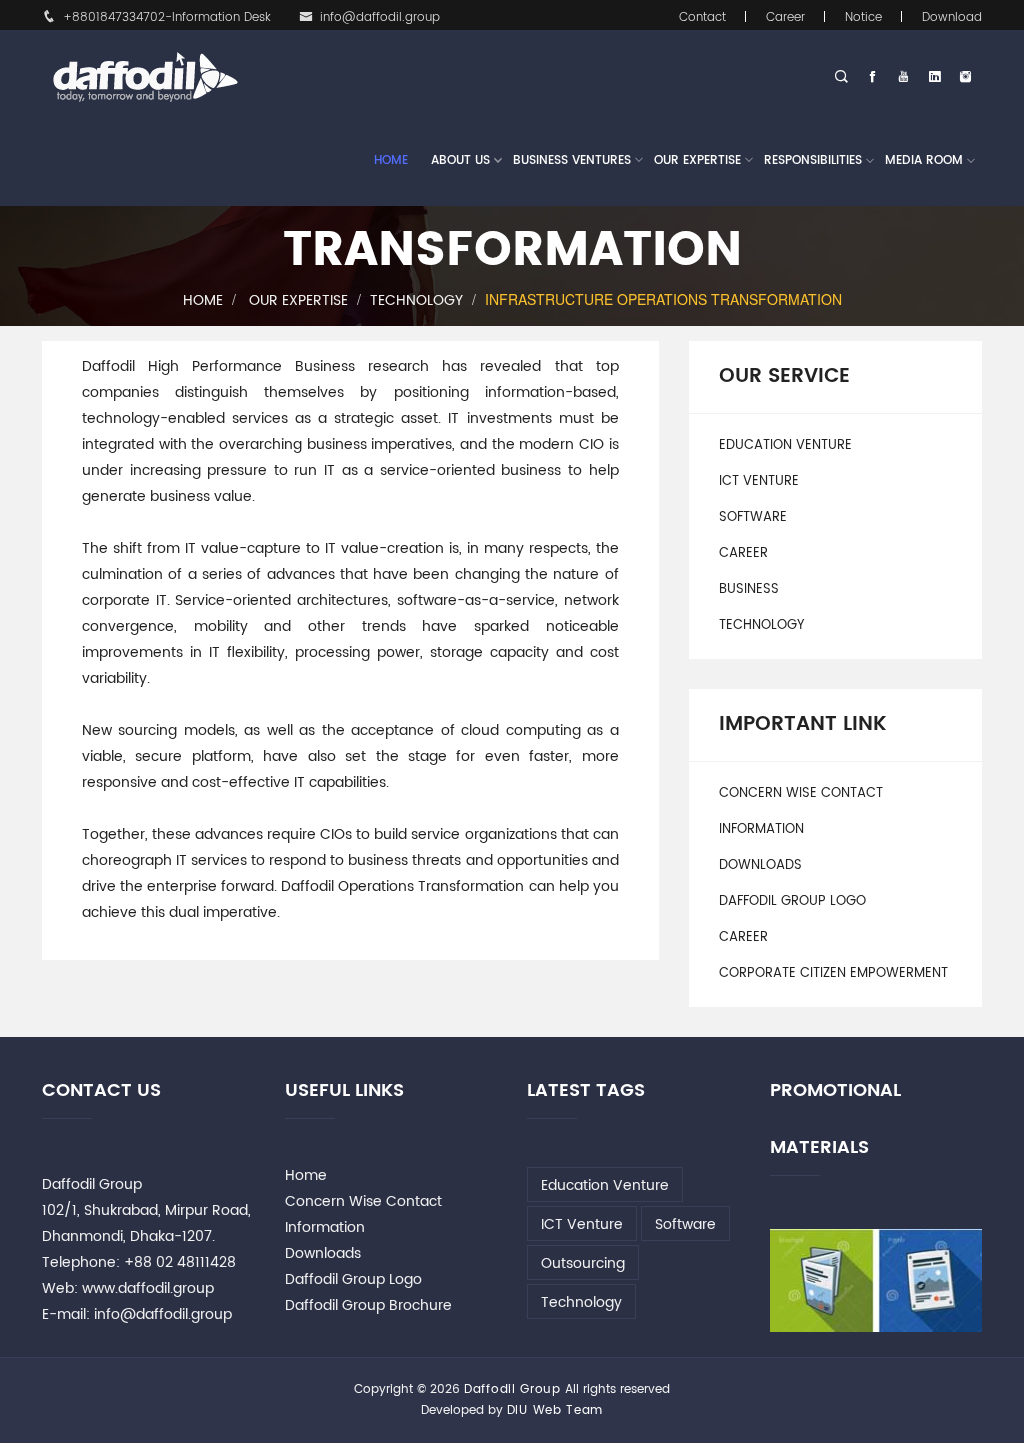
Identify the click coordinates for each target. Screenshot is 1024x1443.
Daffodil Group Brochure (368, 1305)
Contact (702, 17)
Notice (863, 17)
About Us (460, 160)
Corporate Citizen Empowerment (833, 973)
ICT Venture (759, 481)
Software (753, 517)
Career (785, 17)
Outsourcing (583, 1263)
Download (952, 17)
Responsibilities (813, 160)
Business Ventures (572, 160)
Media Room (924, 160)
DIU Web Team (555, 1410)
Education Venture (785, 445)
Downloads (760, 865)
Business (749, 589)
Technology (416, 300)
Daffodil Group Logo (792, 901)
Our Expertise (697, 160)
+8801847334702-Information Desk (167, 17)
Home (391, 160)
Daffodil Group (512, 1389)
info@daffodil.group (380, 17)
